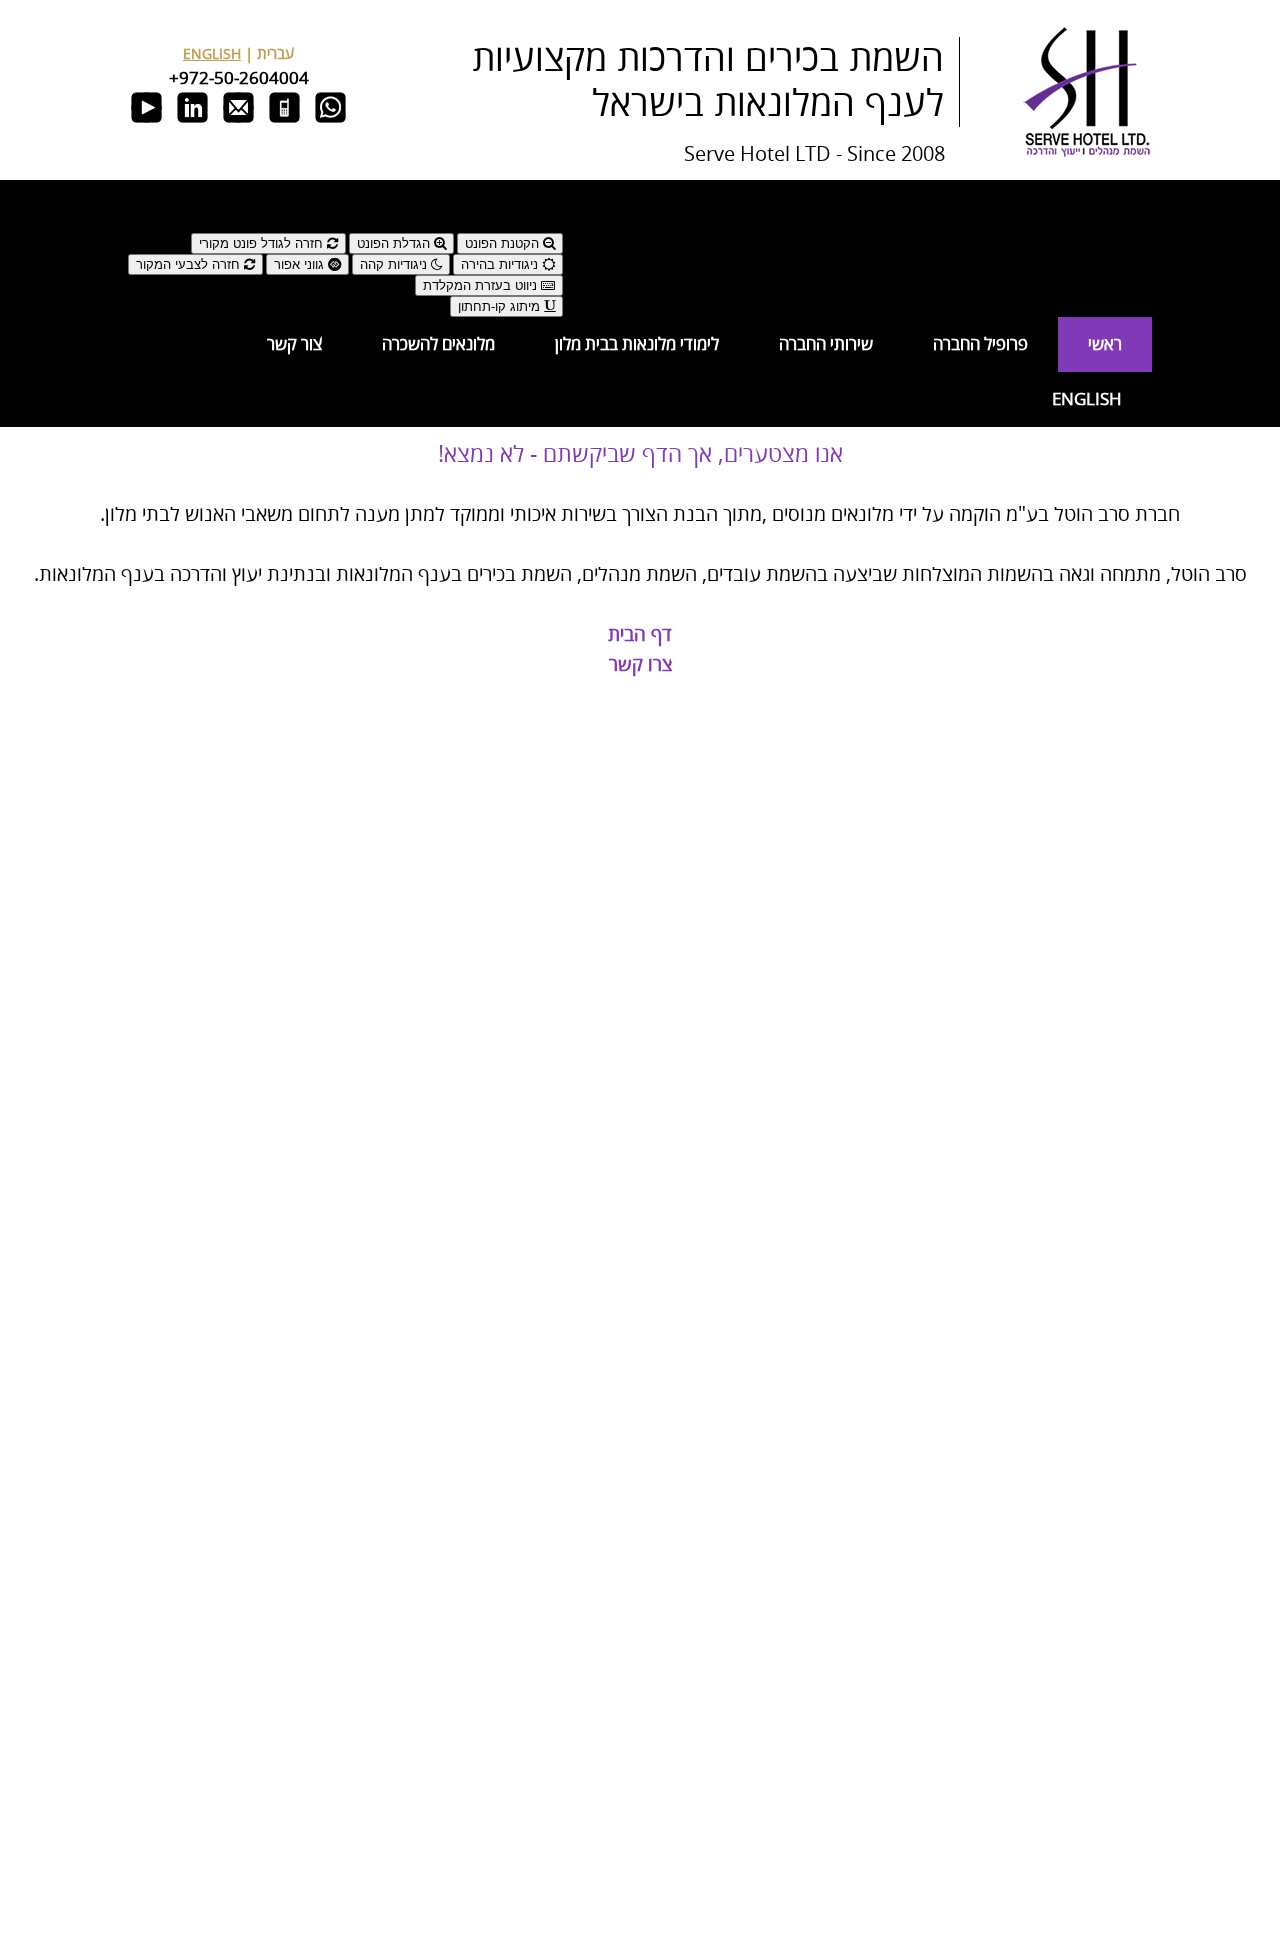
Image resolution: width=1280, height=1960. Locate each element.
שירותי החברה (826, 344)
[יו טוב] (146, 122)
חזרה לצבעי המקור (190, 264)
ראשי (1105, 344)
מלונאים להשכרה (438, 344)
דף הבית (640, 635)
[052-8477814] (284, 122)
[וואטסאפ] (330, 122)
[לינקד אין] (192, 122)
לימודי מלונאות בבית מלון (637, 344)
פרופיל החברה (980, 344)
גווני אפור (301, 264)
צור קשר (294, 344)
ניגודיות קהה (395, 264)
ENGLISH (212, 54)
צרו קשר (640, 665)
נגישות (544, 224)
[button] (345, 198)
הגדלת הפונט (395, 243)
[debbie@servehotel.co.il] (238, 122)
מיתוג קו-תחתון (501, 306)
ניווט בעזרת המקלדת (482, 285)
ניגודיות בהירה (501, 264)
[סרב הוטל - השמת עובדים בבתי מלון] (1087, 153)
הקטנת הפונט (504, 243)
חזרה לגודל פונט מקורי (263, 243)
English (1087, 399)
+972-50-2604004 (239, 78)
